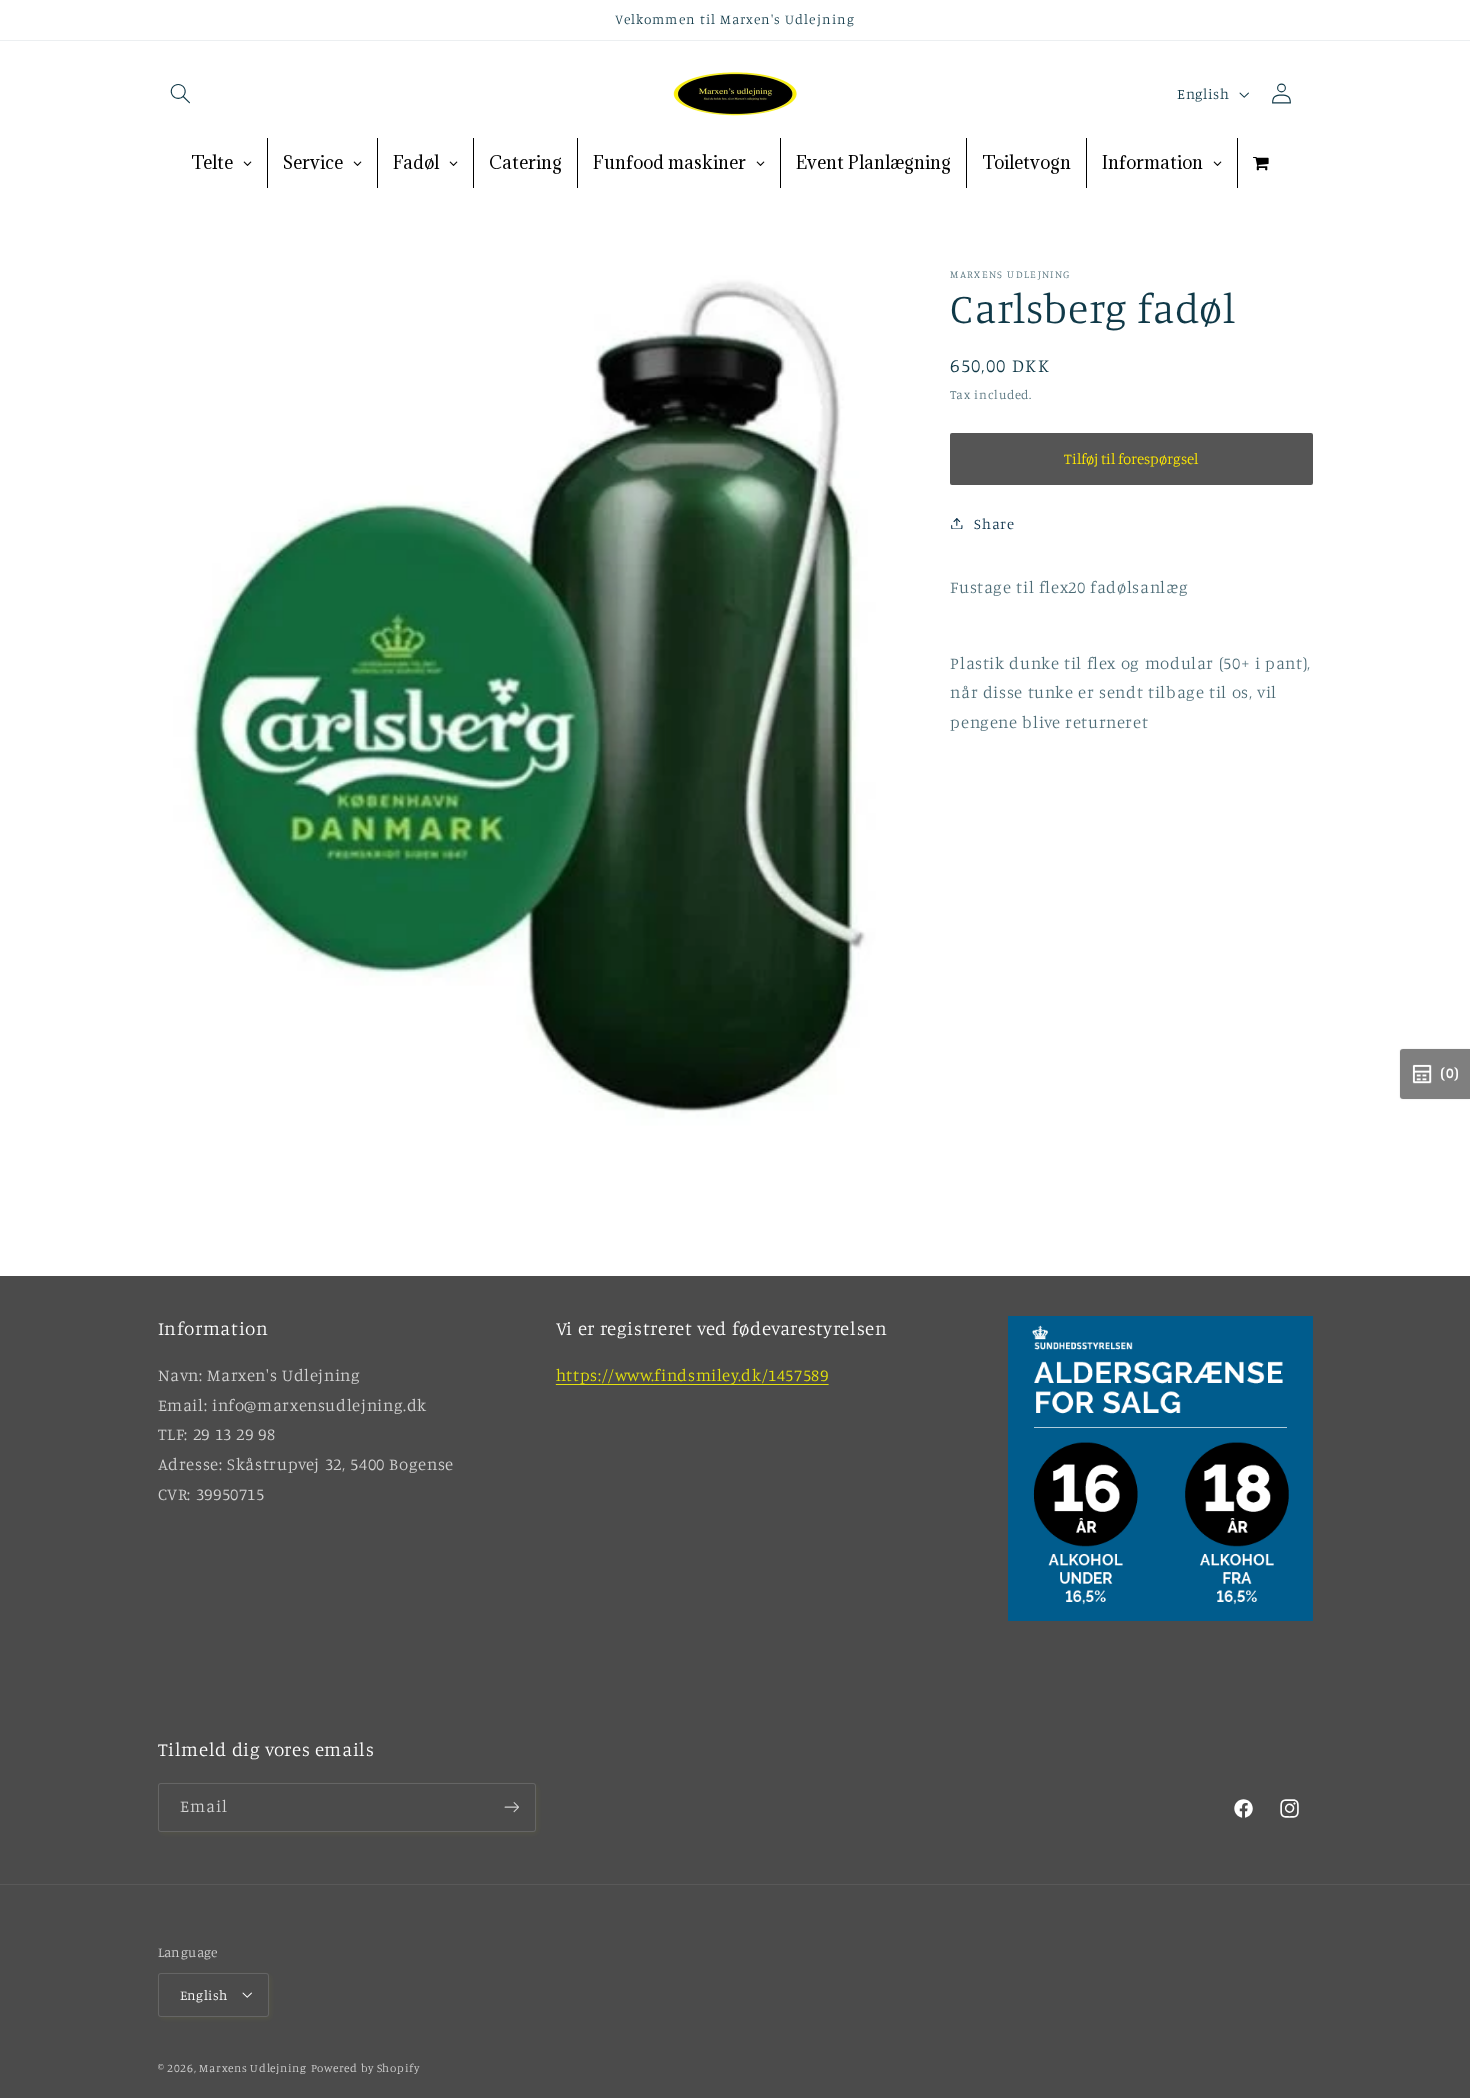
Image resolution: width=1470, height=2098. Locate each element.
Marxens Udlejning (253, 2067)
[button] (181, 94)
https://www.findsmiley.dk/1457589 (692, 1376)
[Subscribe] (511, 1806)
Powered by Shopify (365, 2067)
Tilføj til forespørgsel (1131, 457)
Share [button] (994, 522)
